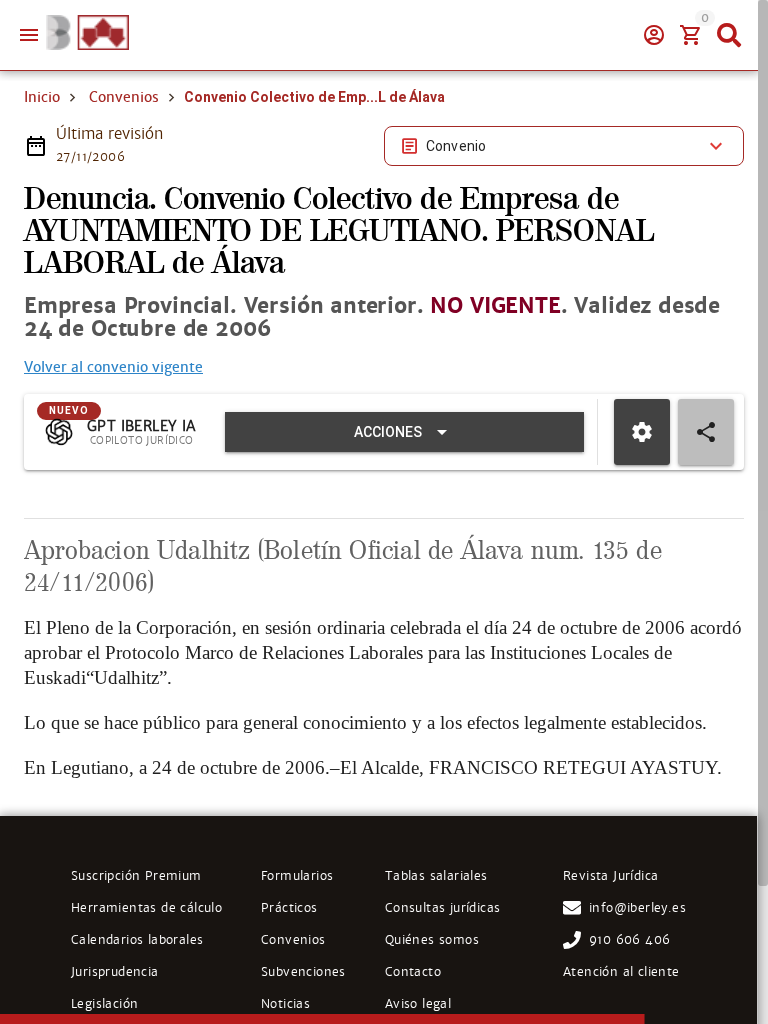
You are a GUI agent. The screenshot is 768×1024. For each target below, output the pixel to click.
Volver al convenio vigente (113, 367)
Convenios (124, 97)
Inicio (42, 97)
